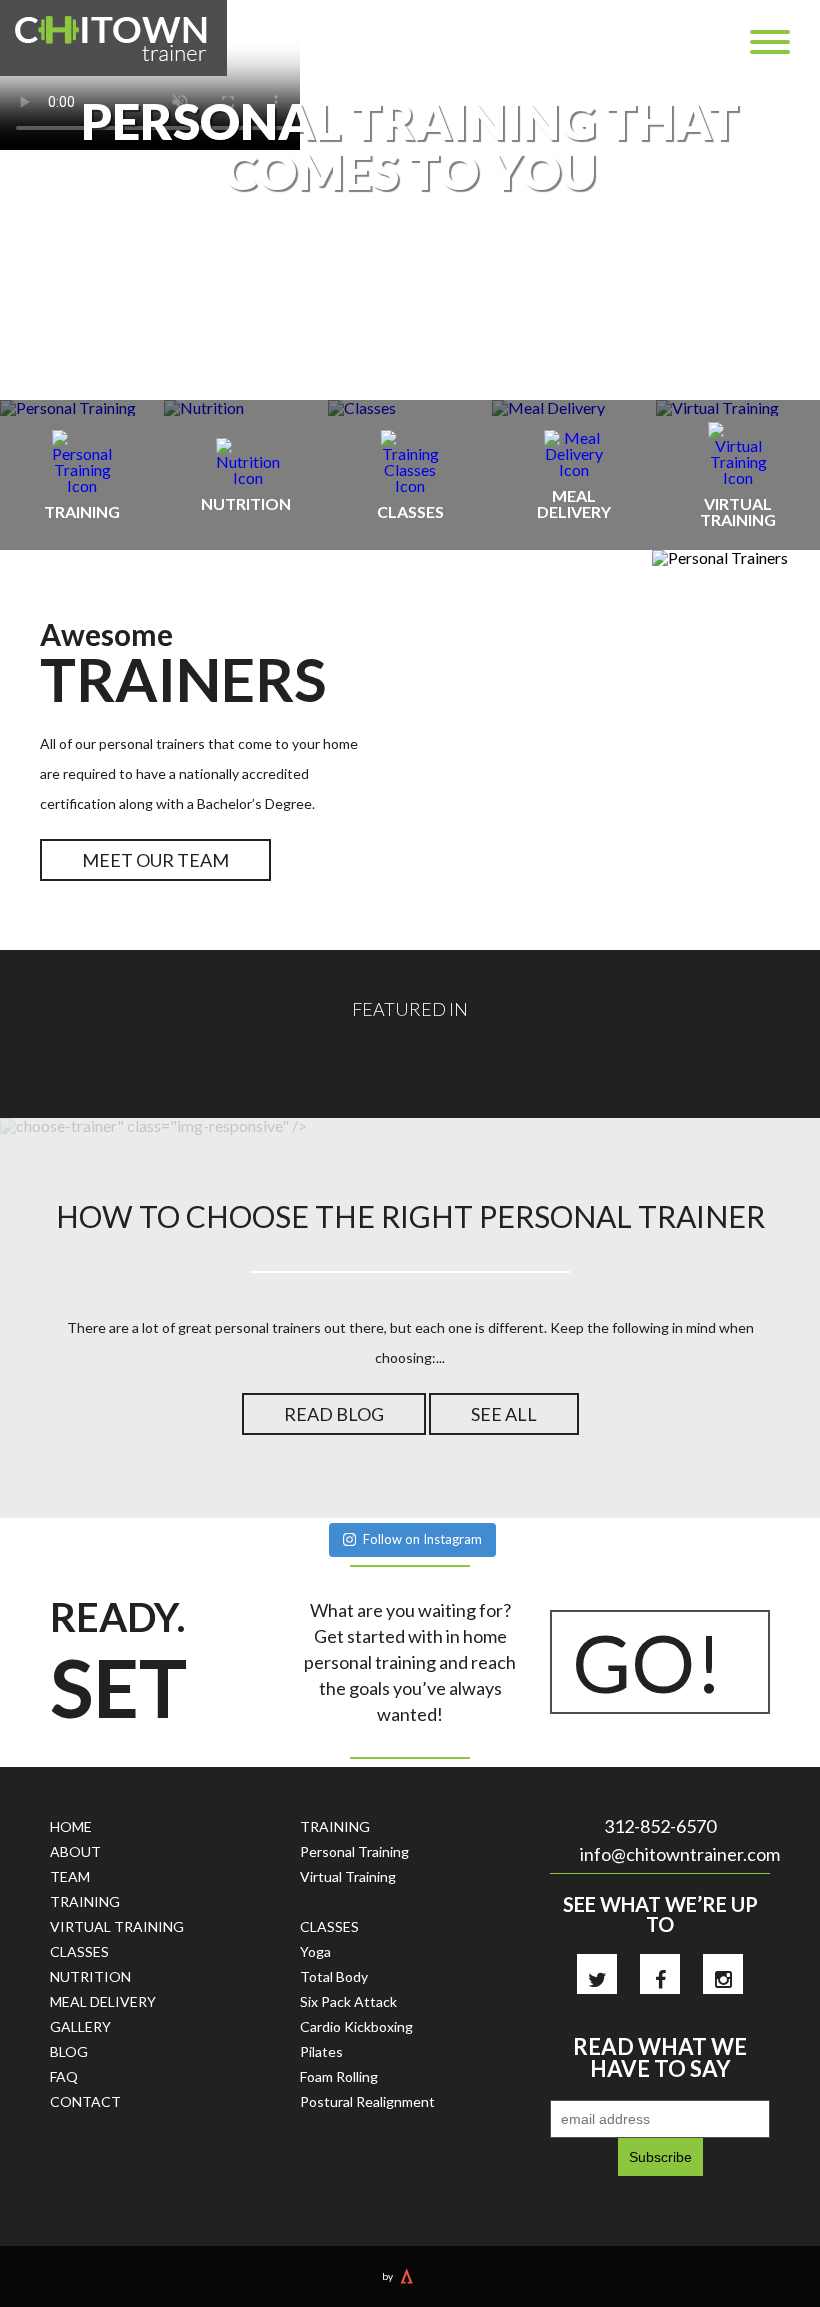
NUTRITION (90, 1976)
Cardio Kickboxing (356, 2026)
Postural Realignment (367, 2101)
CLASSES (79, 1951)
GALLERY (80, 2026)
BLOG (69, 2051)
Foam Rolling (339, 2076)
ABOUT (75, 1851)
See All (504, 1414)
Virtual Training (348, 1876)
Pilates (321, 2051)
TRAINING (85, 1901)
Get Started (410, 283)
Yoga (315, 1951)
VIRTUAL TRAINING (117, 1926)
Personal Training (354, 1851)
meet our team (155, 860)
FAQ (64, 2076)
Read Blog (334, 1414)
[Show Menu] (770, 42)
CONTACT (85, 2101)
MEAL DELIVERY (103, 2001)
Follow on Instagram (422, 1539)
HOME (71, 1826)
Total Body (334, 1976)
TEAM (70, 1876)
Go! (647, 1662)
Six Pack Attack (348, 2001)
